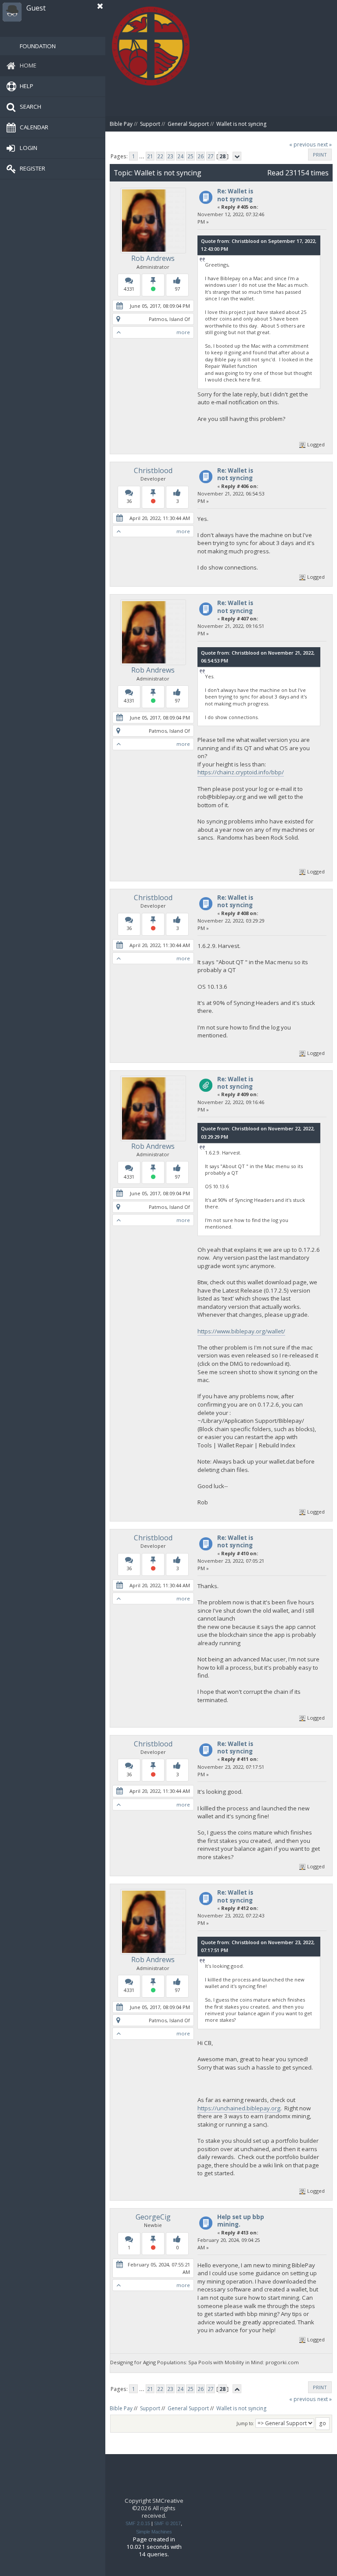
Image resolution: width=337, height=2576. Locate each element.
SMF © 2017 (167, 2523)
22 (160, 156)
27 (211, 156)
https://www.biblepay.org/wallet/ (241, 1331)
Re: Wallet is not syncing (235, 195)
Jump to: (245, 2423)
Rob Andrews (153, 258)
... (142, 156)
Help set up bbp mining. (241, 2221)
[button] (100, 6)
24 (180, 156)
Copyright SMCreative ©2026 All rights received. (154, 2508)
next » (324, 144)
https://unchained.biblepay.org (239, 2108)
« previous (303, 144)
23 (170, 156)
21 (150, 156)
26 (201, 156)
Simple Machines (154, 2532)
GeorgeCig (153, 2217)
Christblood (153, 470)
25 (190, 156)
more (183, 332)
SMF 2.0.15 (138, 2523)
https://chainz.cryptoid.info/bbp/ (241, 772)
